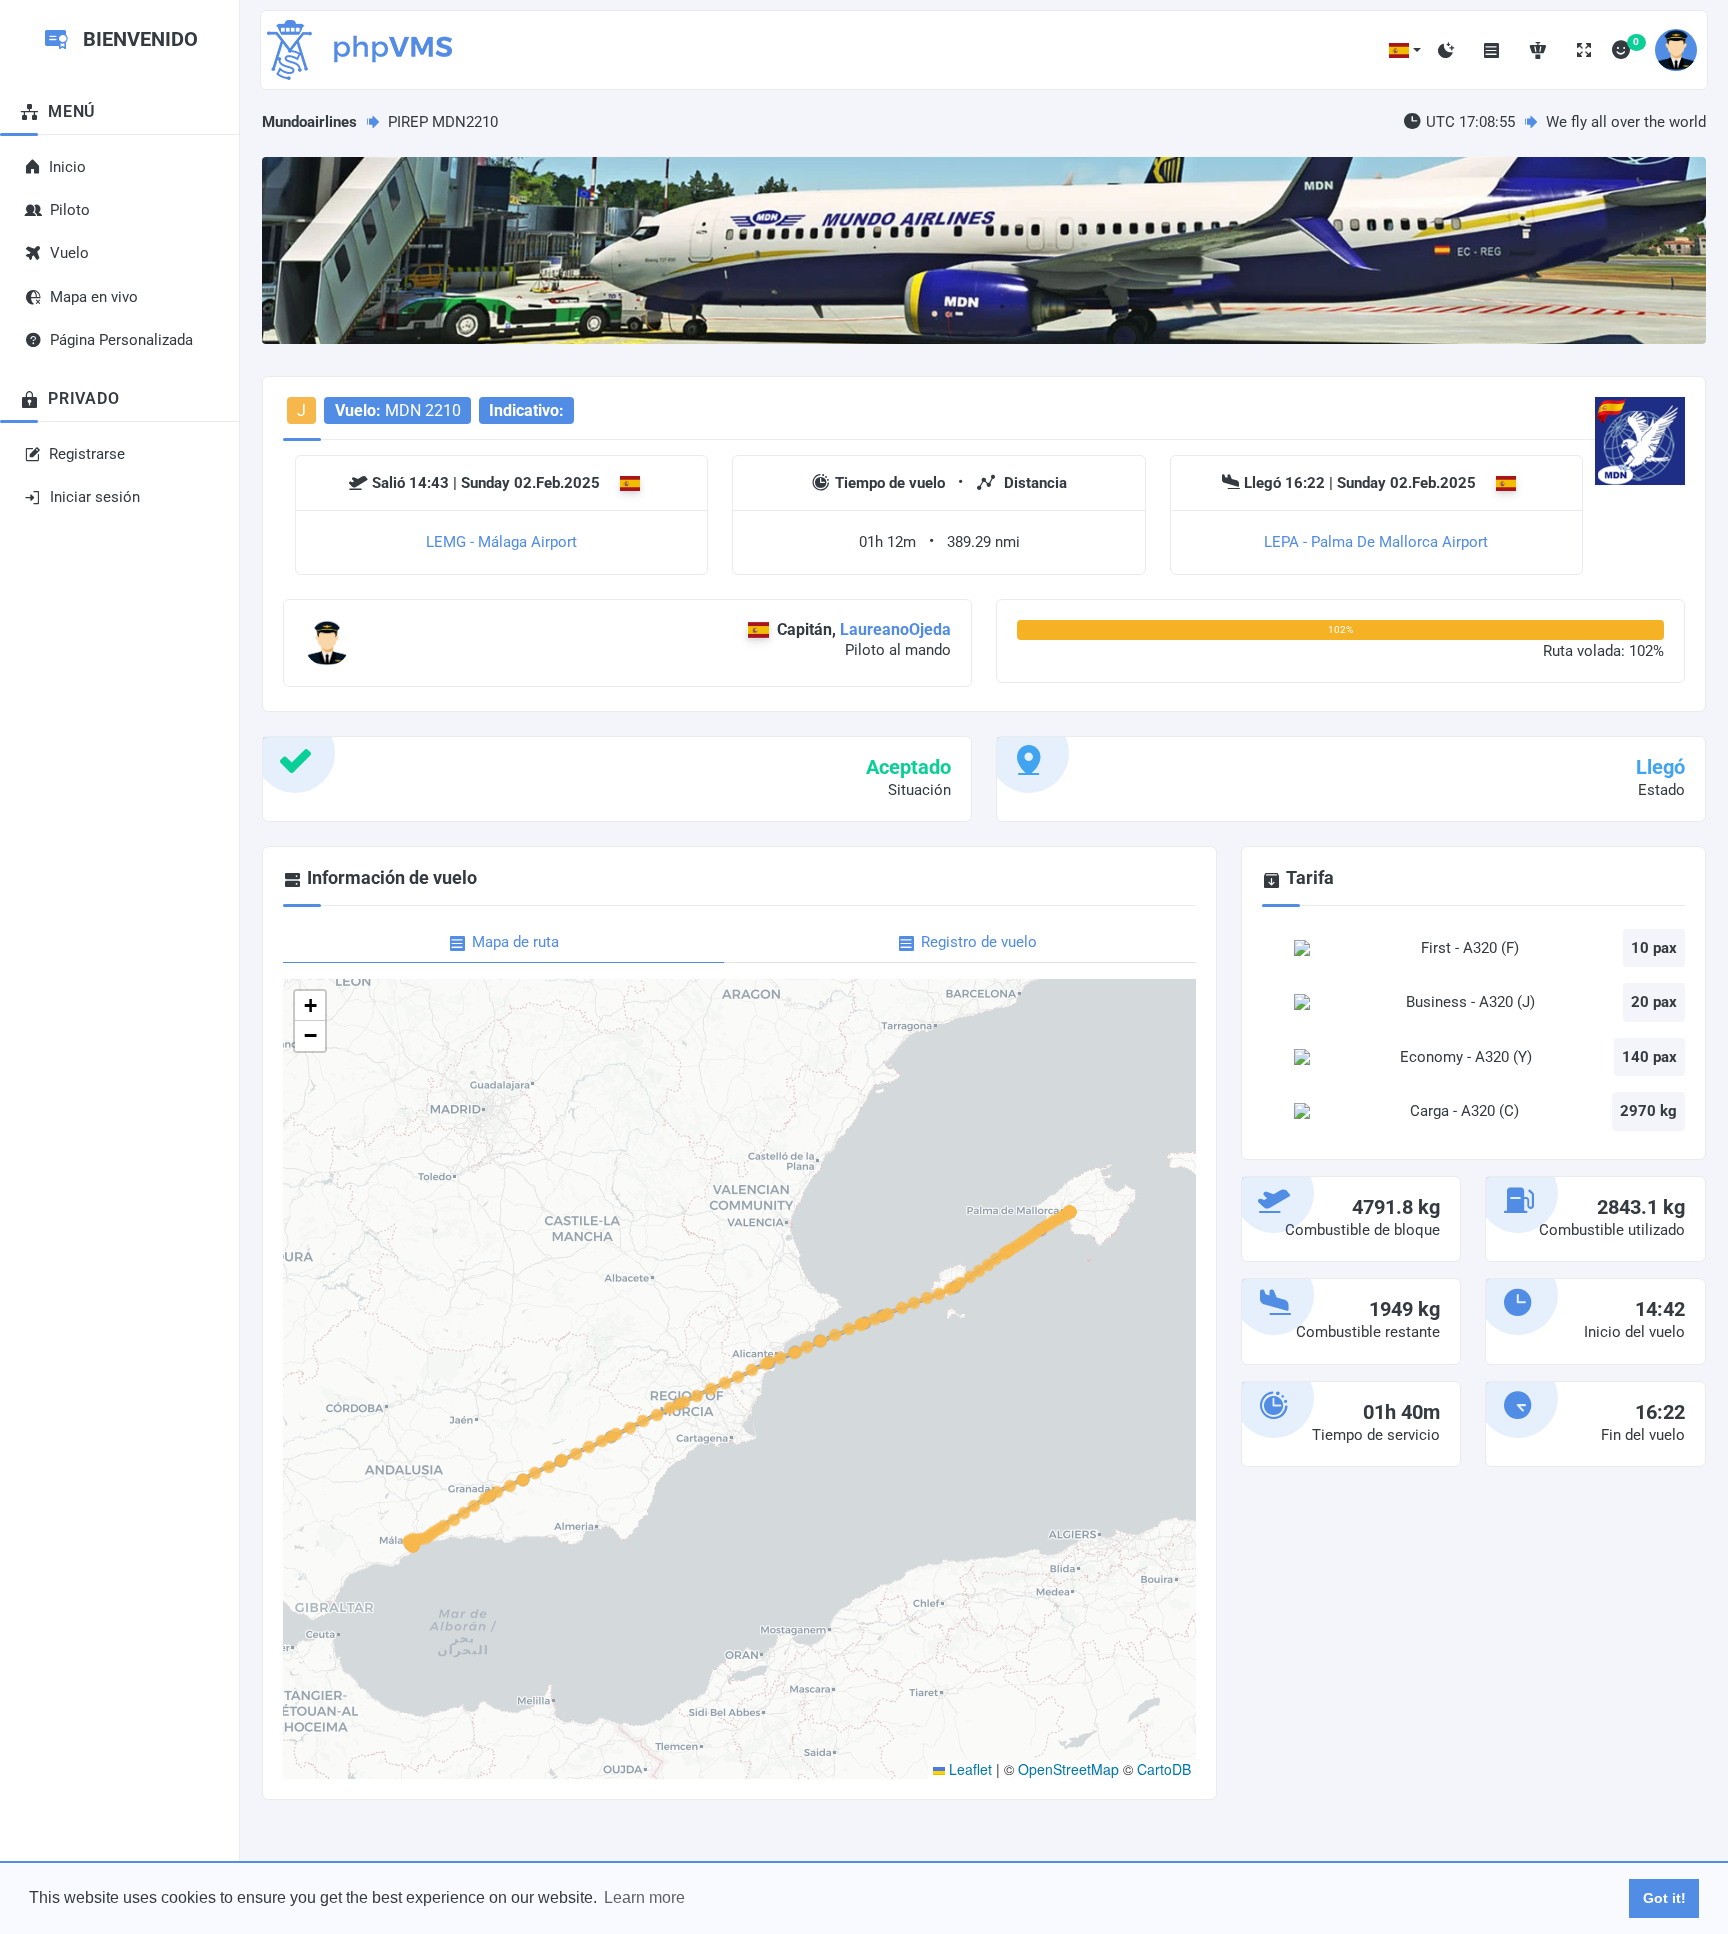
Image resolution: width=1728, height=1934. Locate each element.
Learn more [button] (644, 1897)
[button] (1405, 50)
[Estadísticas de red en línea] (1538, 50)
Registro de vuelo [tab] (979, 942)
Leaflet (968, 1769)
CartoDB (1164, 1769)
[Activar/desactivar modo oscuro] (1446, 50)
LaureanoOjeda (895, 629)
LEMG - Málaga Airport (501, 542)
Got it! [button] (1664, 1898)
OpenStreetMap (1068, 1769)
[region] (119, 911)
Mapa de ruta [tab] (515, 942)
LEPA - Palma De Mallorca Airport (1376, 542)
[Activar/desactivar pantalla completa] (1584, 50)
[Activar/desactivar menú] (1492, 50)
